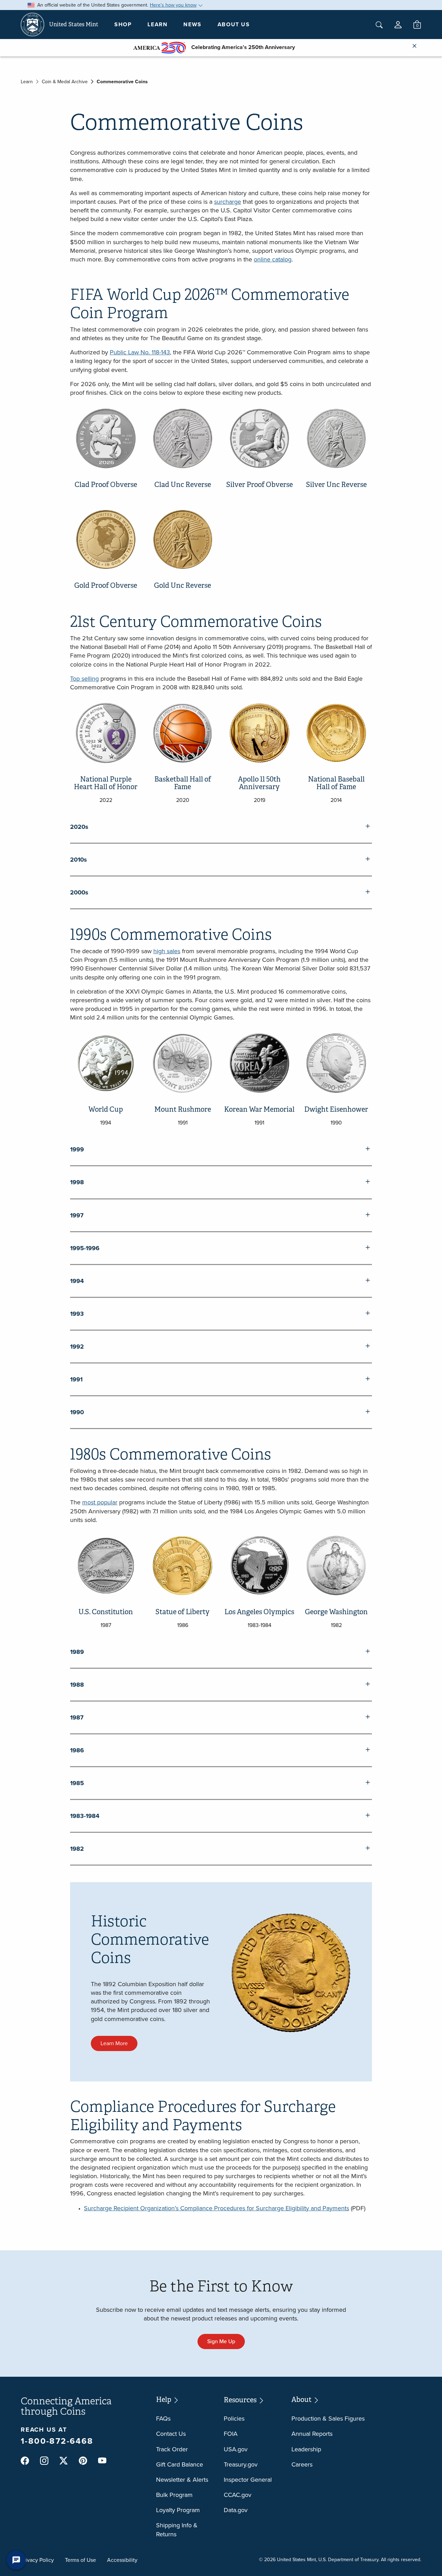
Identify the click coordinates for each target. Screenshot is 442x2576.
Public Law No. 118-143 (140, 352)
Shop (123, 24)
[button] (398, 25)
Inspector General (248, 2480)
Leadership (306, 2449)
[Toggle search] (379, 25)
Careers (302, 2464)
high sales (167, 951)
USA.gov (236, 2449)
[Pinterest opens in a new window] (83, 2461)
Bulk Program (174, 2495)
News (192, 24)
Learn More (114, 2043)
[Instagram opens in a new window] (44, 2461)
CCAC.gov (238, 2495)
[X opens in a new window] (64, 2461)
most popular (100, 1502)
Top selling (84, 679)
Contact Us (171, 2434)
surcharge (228, 202)
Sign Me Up (221, 2341)
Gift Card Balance (180, 2464)
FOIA (231, 2434)
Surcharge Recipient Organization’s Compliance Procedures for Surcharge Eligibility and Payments (217, 2208)
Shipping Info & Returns (177, 2530)
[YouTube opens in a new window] (102, 2461)
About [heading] (302, 2400)
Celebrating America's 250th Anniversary (240, 47)
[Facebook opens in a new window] (25, 2461)
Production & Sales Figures (328, 2419)
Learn (157, 24)
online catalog (273, 259)
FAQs (163, 2419)
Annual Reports (312, 2434)
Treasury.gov (241, 2464)
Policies (234, 2419)
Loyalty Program (178, 2510)
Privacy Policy (37, 2560)
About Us (234, 24)
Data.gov (236, 2510)
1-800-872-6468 (57, 2441)
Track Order (172, 2449)
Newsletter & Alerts (182, 2480)
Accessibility (122, 2560)
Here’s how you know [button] (173, 5)
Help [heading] (164, 2400)
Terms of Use (80, 2560)
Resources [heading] (241, 2400)
